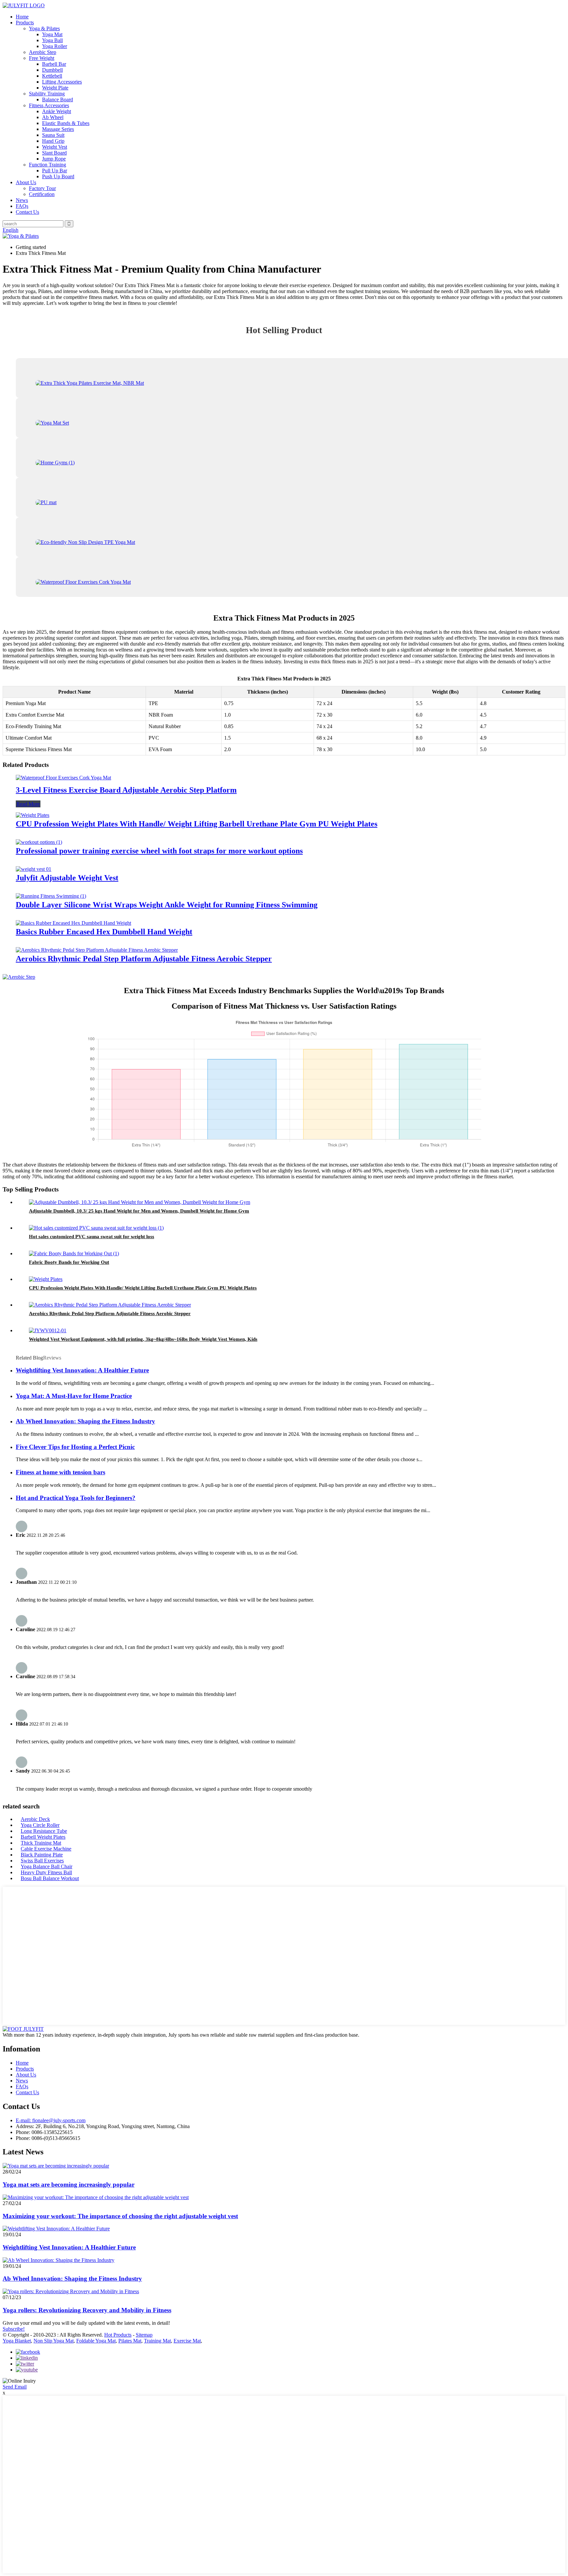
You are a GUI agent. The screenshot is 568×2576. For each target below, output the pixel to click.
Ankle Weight (57, 111)
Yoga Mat (52, 34)
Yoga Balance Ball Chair (47, 1866)
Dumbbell (52, 70)
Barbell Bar (54, 64)
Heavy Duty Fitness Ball (46, 1872)
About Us (26, 182)
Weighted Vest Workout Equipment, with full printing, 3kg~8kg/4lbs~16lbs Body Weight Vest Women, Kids (143, 1339)
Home (22, 17)
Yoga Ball (52, 40)
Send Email (15, 2387)
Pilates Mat (130, 2341)
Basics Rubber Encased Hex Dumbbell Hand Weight (104, 932)
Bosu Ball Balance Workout (50, 1878)
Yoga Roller (55, 46)
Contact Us (27, 212)
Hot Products (118, 2335)
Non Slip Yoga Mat (54, 2341)
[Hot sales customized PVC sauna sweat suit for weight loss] (96, 1228)
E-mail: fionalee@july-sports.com (51, 2120)
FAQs (22, 206)
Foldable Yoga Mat (96, 2341)
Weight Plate (55, 88)
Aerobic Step (43, 52)
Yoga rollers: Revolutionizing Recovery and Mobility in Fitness (87, 2310)
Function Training (47, 165)
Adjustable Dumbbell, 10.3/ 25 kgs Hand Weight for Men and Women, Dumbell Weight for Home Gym (139, 1211)
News (22, 200)
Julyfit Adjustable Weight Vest (67, 878)
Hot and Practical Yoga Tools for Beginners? (76, 1498)
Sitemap (144, 2335)
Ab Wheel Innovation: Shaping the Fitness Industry (85, 1421)
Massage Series (58, 129)
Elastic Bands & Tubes (66, 123)
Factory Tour (42, 188)
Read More (28, 804)
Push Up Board (58, 176)
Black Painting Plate (42, 1855)
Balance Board (58, 99)
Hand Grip (53, 141)
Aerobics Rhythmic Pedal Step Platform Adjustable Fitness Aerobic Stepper (144, 959)
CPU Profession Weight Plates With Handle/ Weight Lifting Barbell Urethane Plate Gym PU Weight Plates (197, 824)
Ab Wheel (53, 117)
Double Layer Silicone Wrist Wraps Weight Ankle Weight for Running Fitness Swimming (167, 905)
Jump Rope (54, 159)
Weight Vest (55, 147)
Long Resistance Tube (44, 1831)
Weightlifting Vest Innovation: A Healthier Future (82, 1370)
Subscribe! (14, 2329)
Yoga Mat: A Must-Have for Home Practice (74, 1396)
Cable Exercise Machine (46, 1849)
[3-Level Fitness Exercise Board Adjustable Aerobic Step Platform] (63, 778)
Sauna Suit (53, 135)
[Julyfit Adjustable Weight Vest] (34, 869)
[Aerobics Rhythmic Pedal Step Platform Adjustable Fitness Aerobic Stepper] (97, 950)
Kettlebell (52, 76)
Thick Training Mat (41, 1843)
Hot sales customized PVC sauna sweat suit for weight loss (92, 1237)
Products (25, 23)
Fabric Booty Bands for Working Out (69, 1262)
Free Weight (42, 58)
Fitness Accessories (49, 105)
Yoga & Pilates (44, 28)
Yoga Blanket (17, 2341)
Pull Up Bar (55, 171)
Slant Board (54, 153)
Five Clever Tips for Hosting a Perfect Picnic (75, 1447)
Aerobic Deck (35, 1819)
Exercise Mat (187, 2341)
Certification (42, 194)
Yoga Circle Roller (40, 1825)
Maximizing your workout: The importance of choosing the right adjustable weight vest (120, 2216)
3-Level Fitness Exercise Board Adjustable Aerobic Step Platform (126, 790)
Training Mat (157, 2341)
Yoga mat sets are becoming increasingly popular (69, 2184)
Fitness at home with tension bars (60, 1472)
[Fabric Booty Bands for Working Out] (74, 1253)
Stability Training (47, 94)
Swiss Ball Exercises (42, 1861)
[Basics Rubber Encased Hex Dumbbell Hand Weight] (73, 923)
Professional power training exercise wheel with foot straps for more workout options (159, 851)
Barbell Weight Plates (43, 1837)
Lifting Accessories (62, 82)
